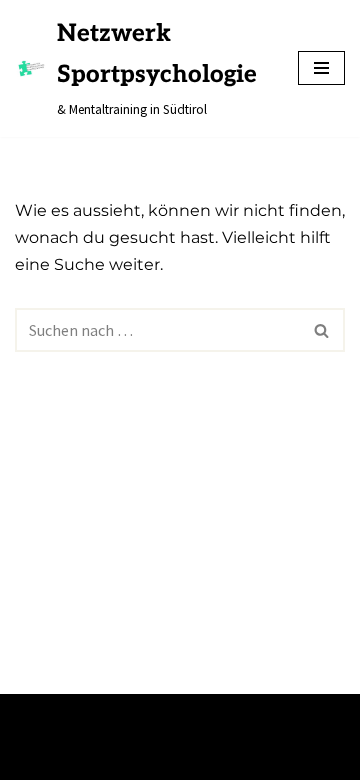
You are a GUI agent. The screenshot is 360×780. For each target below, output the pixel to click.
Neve (32, 715)
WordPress (208, 715)
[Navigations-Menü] (321, 68)
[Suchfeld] (322, 330)
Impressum (58, 758)
